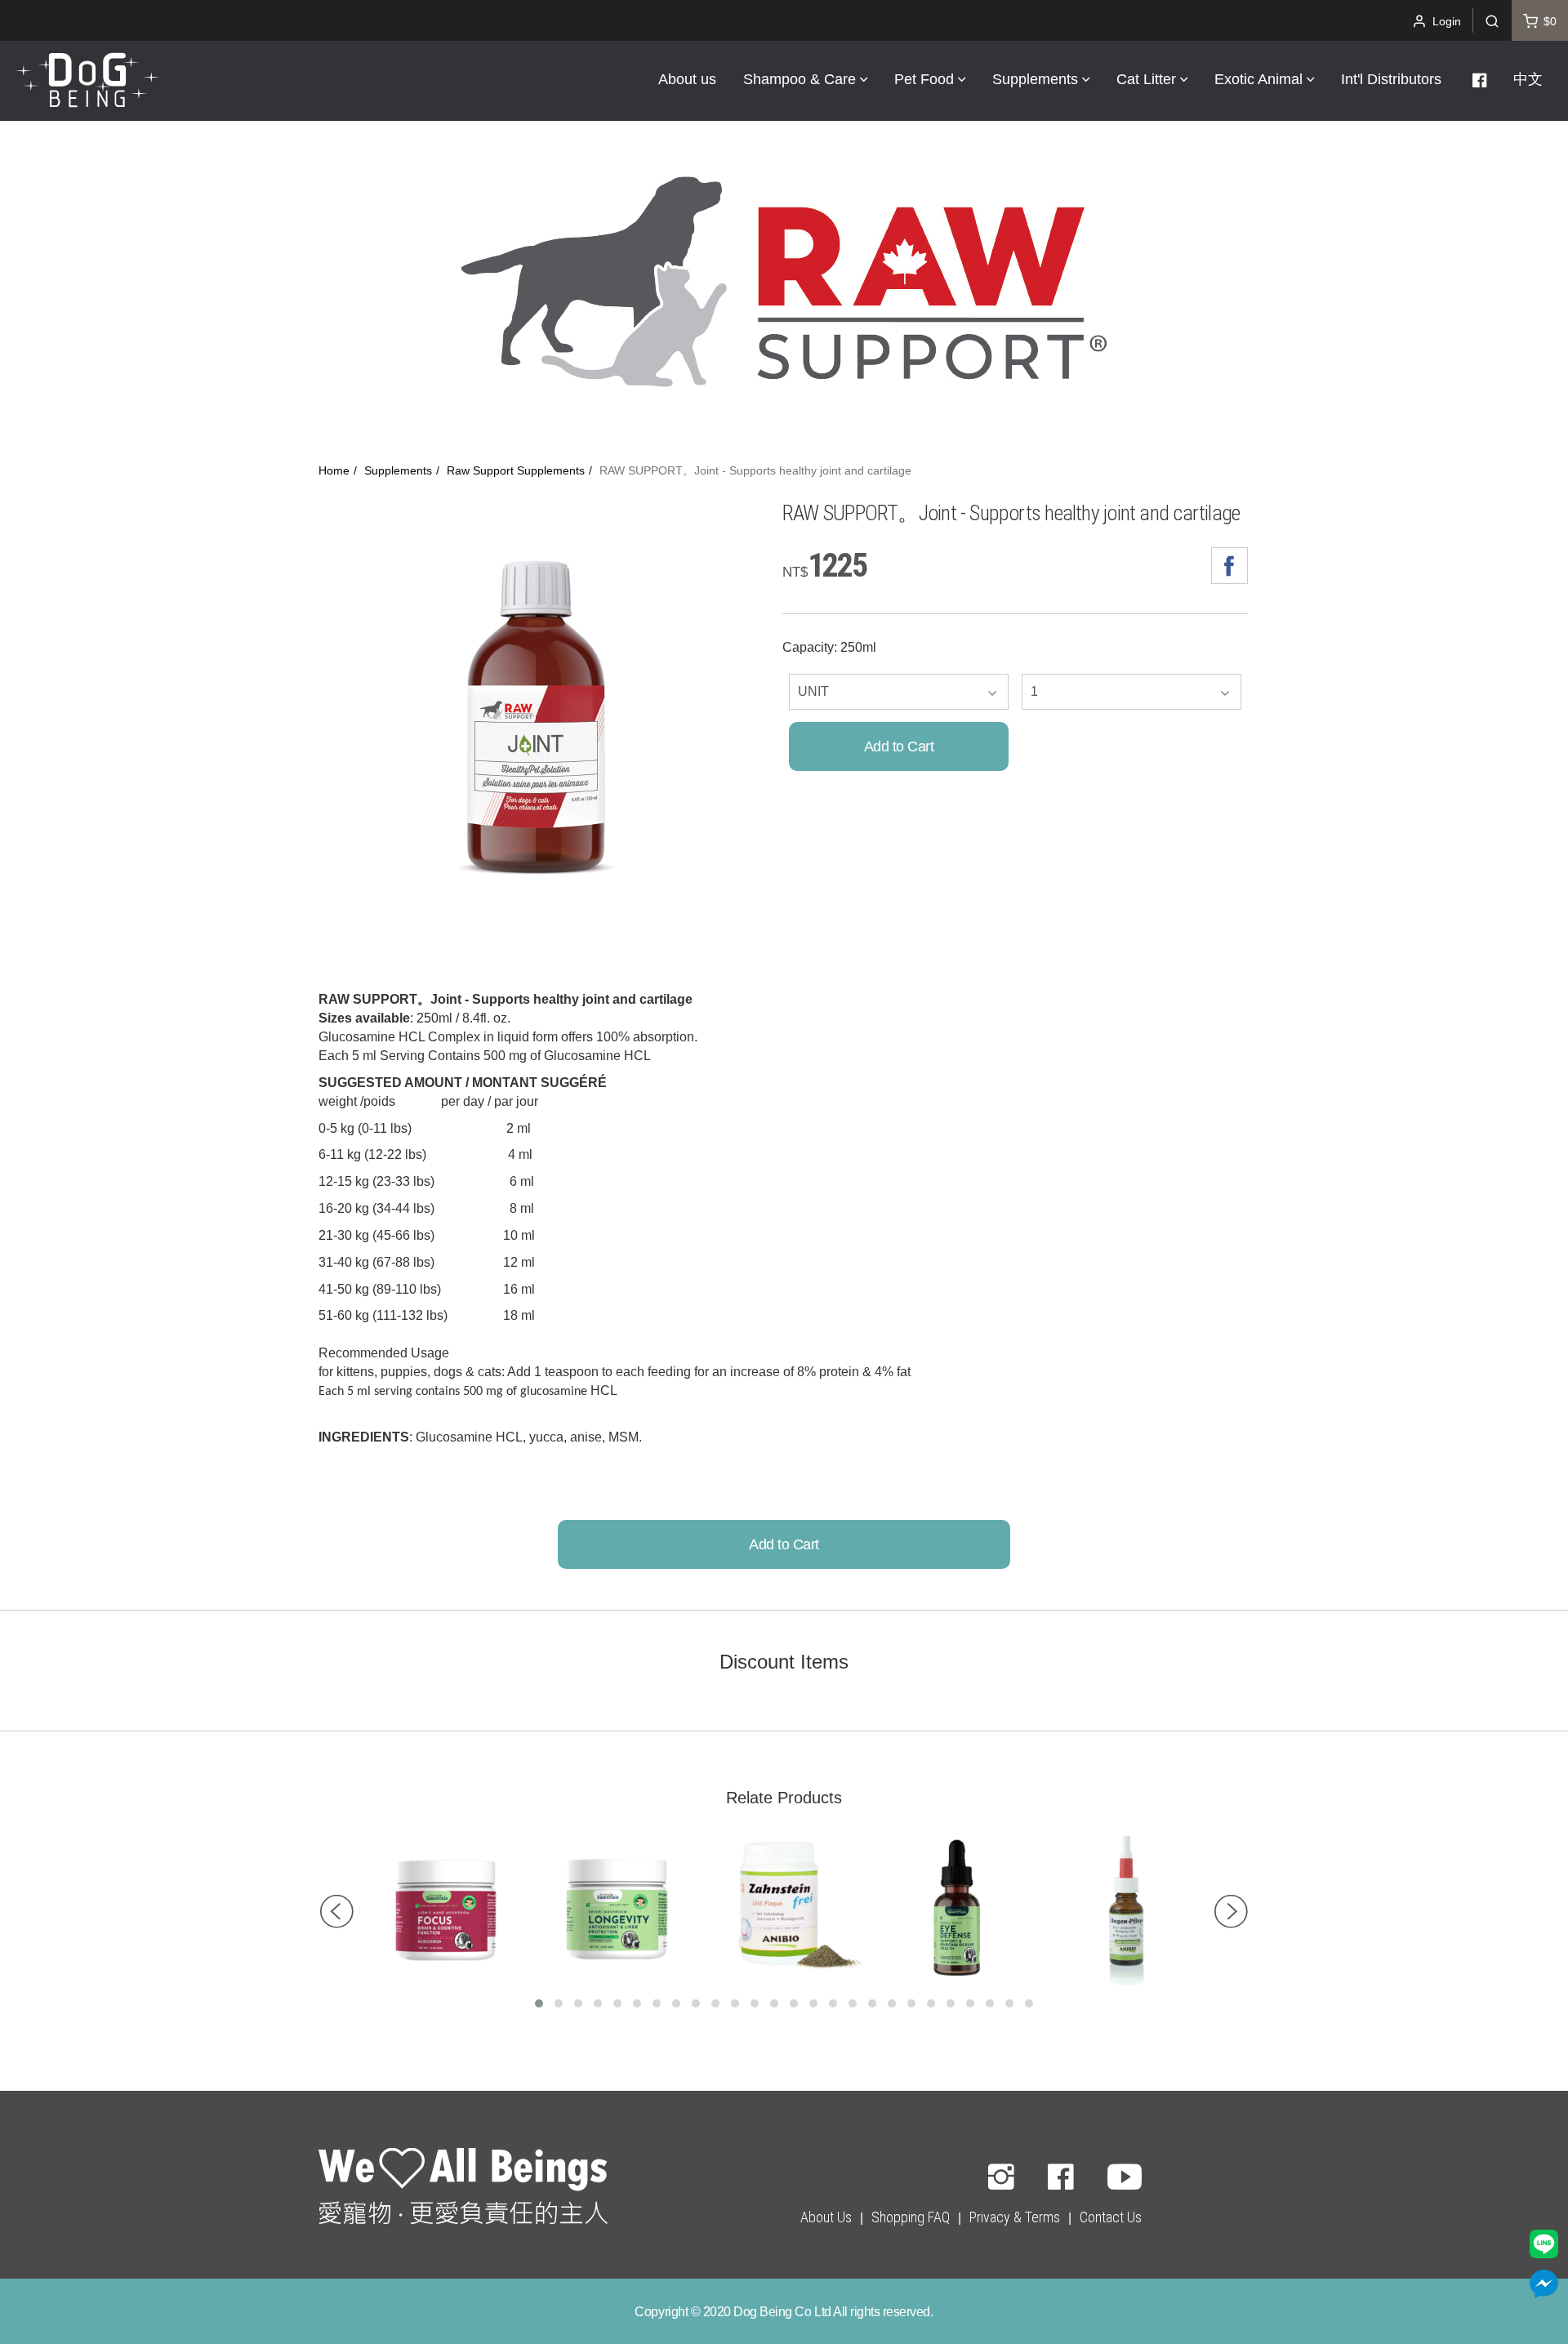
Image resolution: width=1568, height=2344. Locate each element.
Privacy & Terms (1015, 2217)
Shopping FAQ (911, 2217)
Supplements (398, 471)
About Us (826, 2217)
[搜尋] (1492, 20)
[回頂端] (463, 2189)
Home (334, 471)
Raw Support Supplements (516, 471)
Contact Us (1111, 2217)
